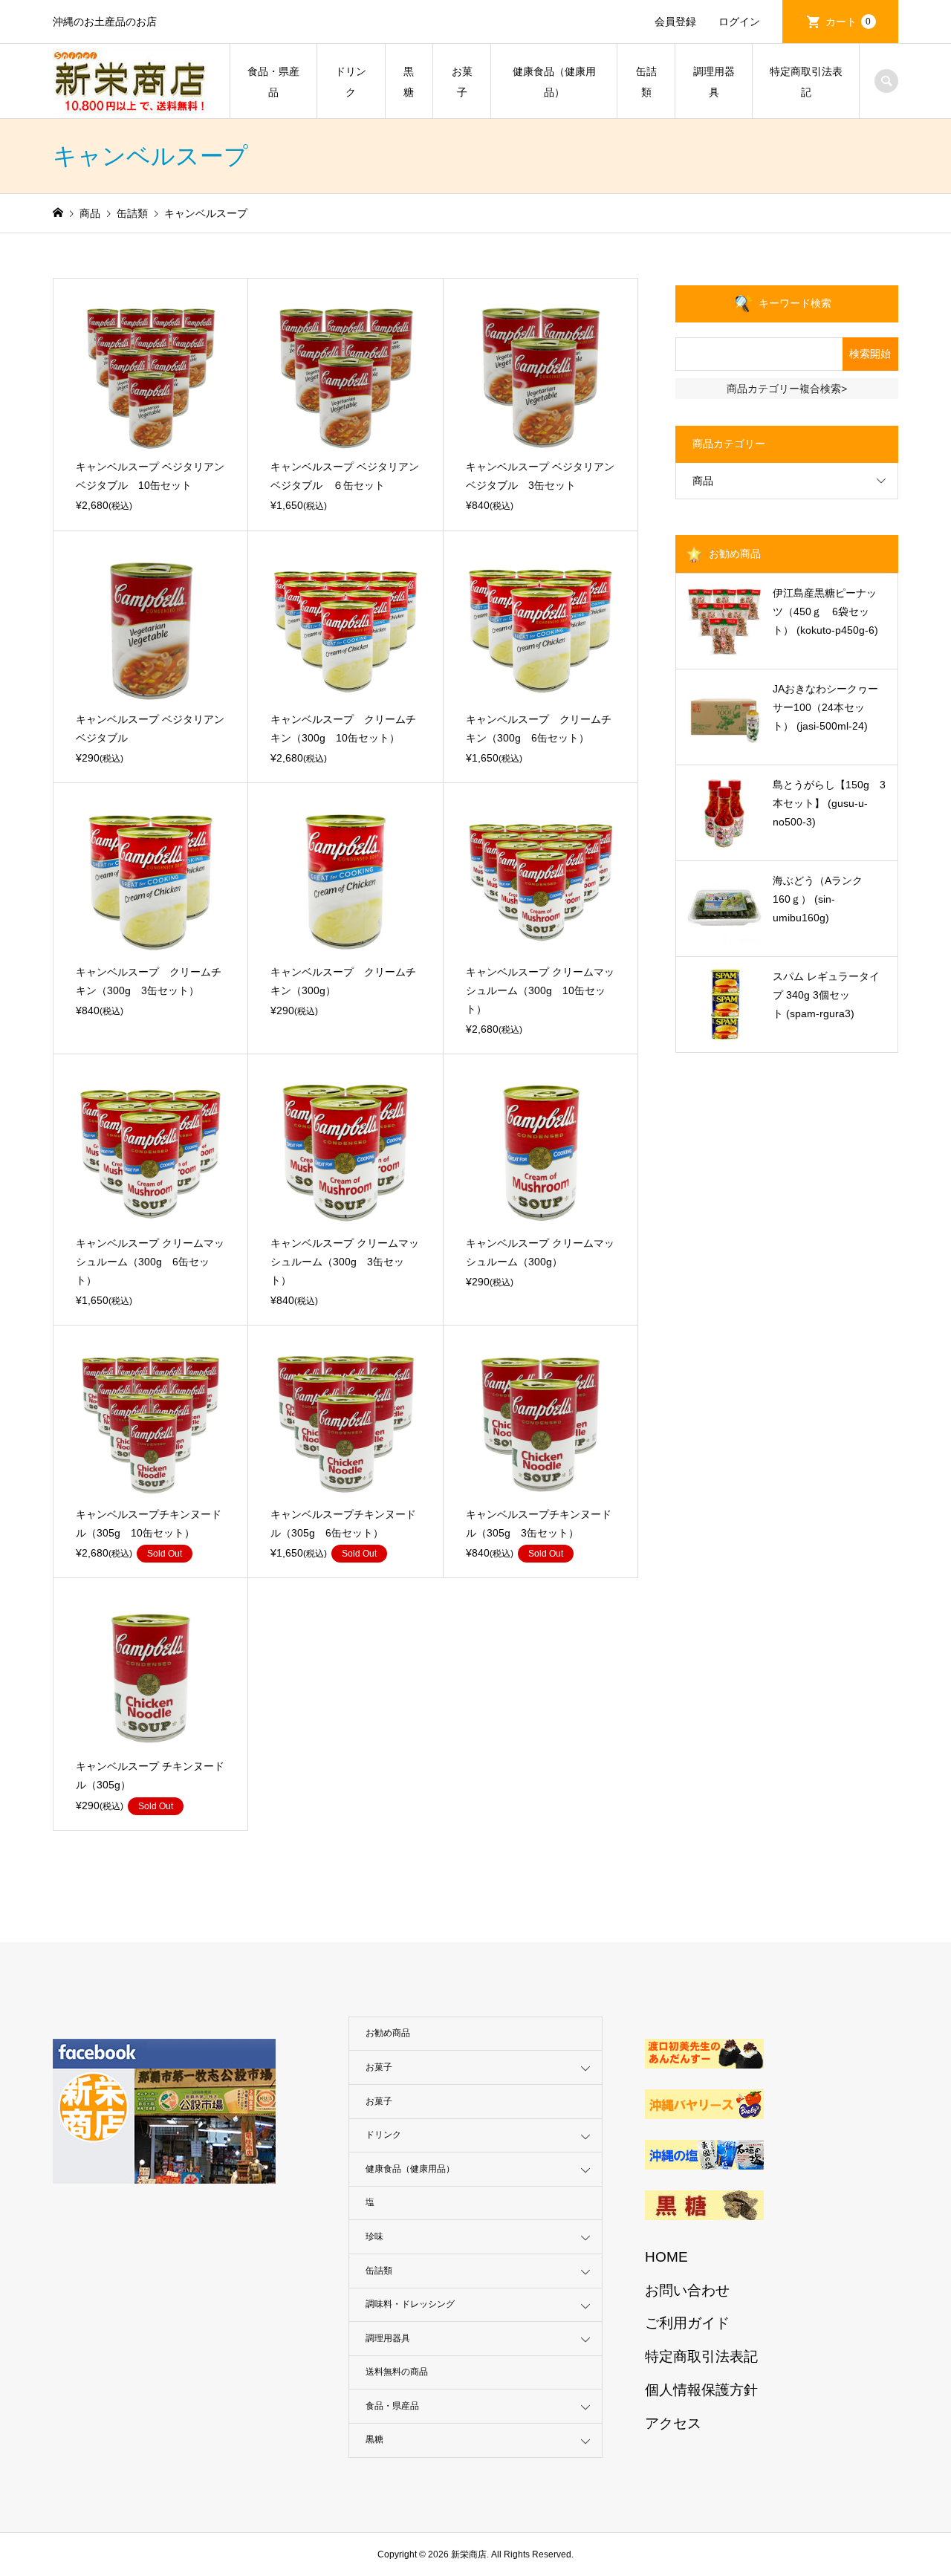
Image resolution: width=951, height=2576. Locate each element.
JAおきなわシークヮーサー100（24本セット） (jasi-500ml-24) (825, 707)
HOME (666, 2257)
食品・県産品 (273, 82)
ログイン (739, 22)
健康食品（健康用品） (554, 82)
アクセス (673, 2423)
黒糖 (409, 82)
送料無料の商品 (397, 2372)
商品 (703, 481)
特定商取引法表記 (806, 82)
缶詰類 (646, 82)
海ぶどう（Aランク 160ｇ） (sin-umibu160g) (823, 899)
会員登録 (675, 22)
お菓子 (462, 82)
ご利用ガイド (687, 2323)
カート (848, 22)
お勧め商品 (388, 2033)
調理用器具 (714, 82)
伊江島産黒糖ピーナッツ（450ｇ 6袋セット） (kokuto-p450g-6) (825, 611)
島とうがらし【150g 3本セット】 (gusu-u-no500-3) (829, 803)
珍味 (374, 2236)
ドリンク (351, 82)
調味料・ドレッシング (410, 2304)
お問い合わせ (687, 2290)
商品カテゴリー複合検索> (787, 389)
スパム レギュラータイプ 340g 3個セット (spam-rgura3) (826, 995)
